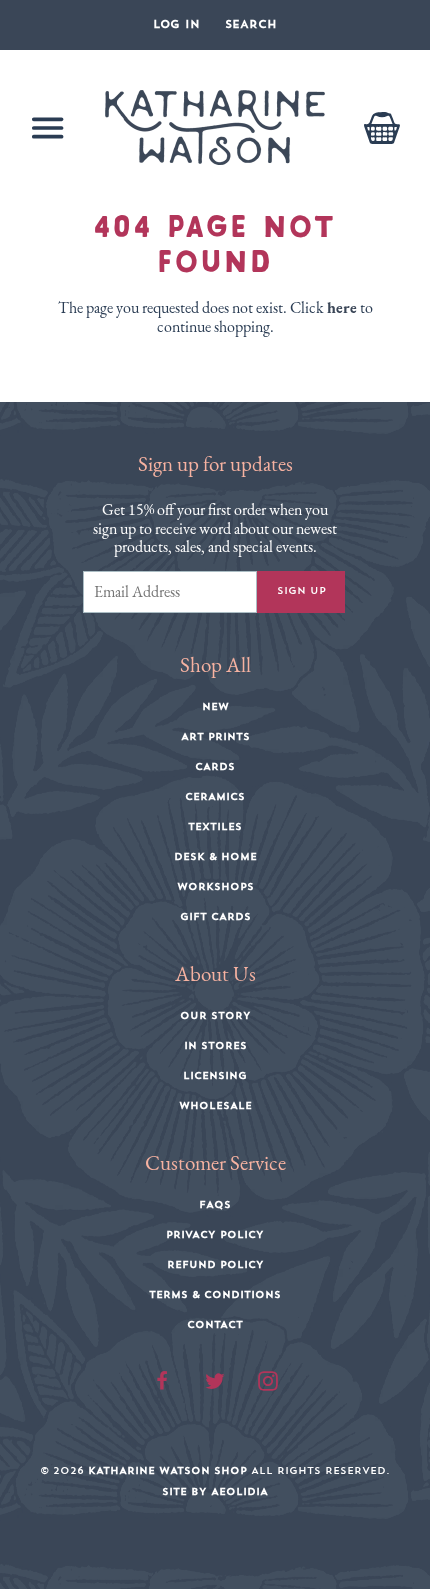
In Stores (215, 1046)
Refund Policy (215, 1265)
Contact (215, 1325)
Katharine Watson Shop (167, 1471)
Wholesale (215, 1106)
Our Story (215, 1016)
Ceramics (215, 797)
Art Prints (215, 737)
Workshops (215, 887)
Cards (215, 767)
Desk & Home (215, 857)
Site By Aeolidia (215, 1492)
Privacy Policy (215, 1235)
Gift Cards (215, 917)
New (215, 707)
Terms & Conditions (215, 1295)
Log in (176, 24)
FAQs (215, 1205)
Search (251, 24)
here (342, 307)
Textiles (215, 827)
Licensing (215, 1076)
